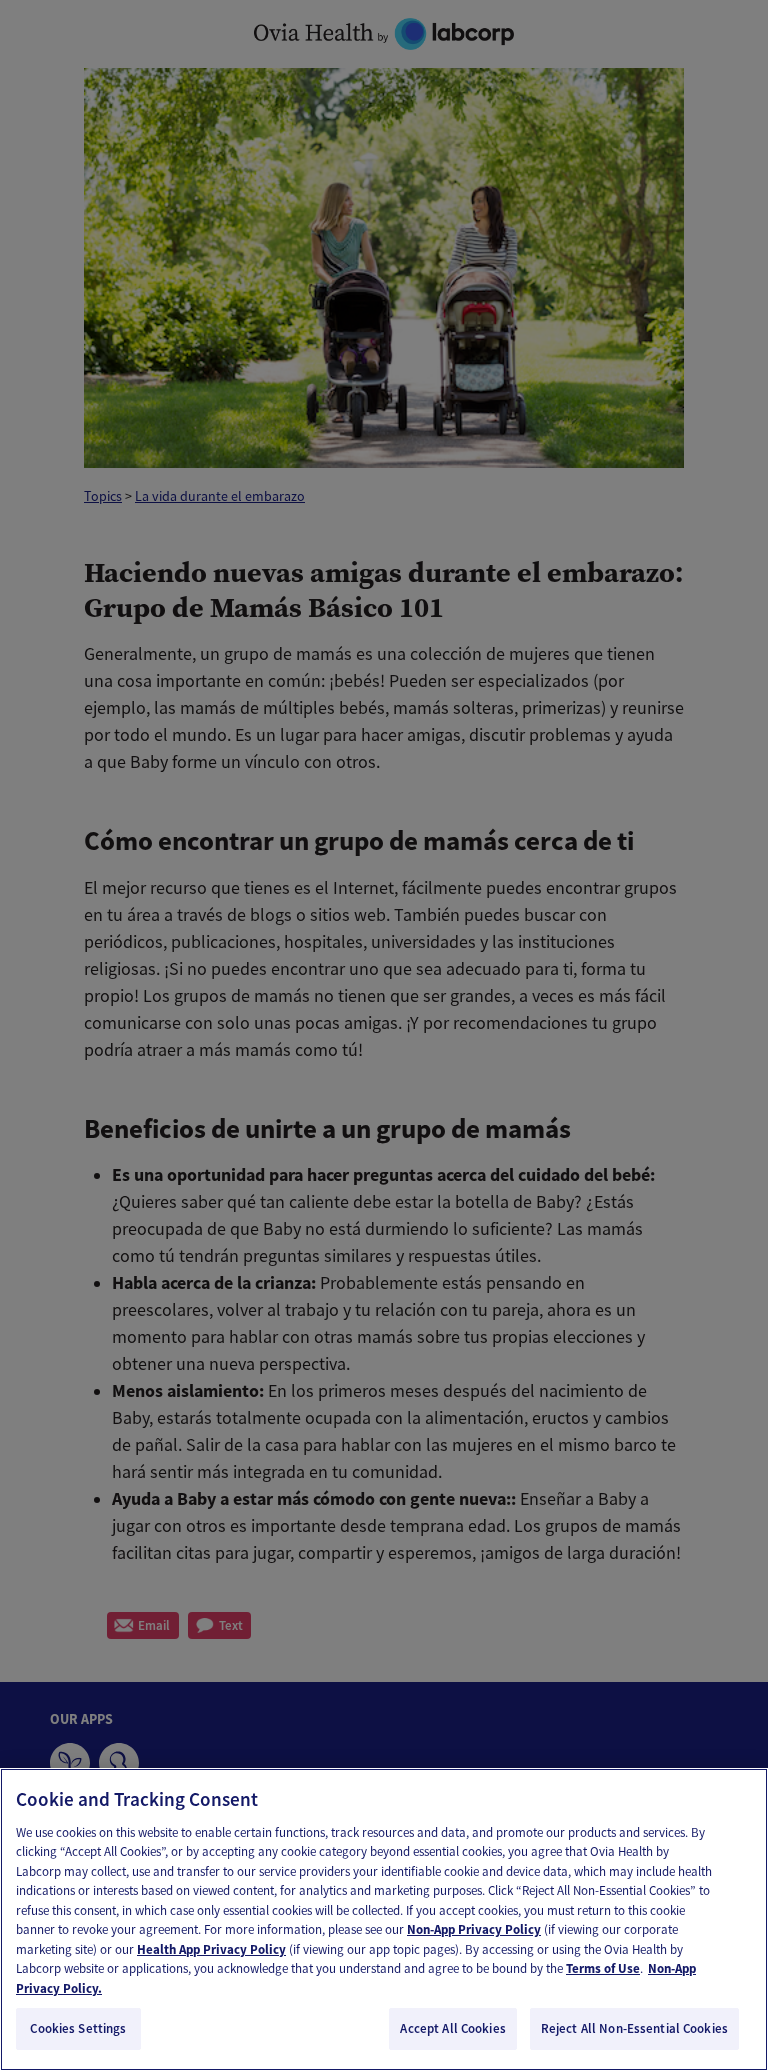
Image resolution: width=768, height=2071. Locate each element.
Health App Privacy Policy (211, 1949)
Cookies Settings (78, 2028)
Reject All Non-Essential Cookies (634, 2028)
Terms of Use (603, 1968)
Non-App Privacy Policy (474, 1929)
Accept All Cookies (452, 2028)
